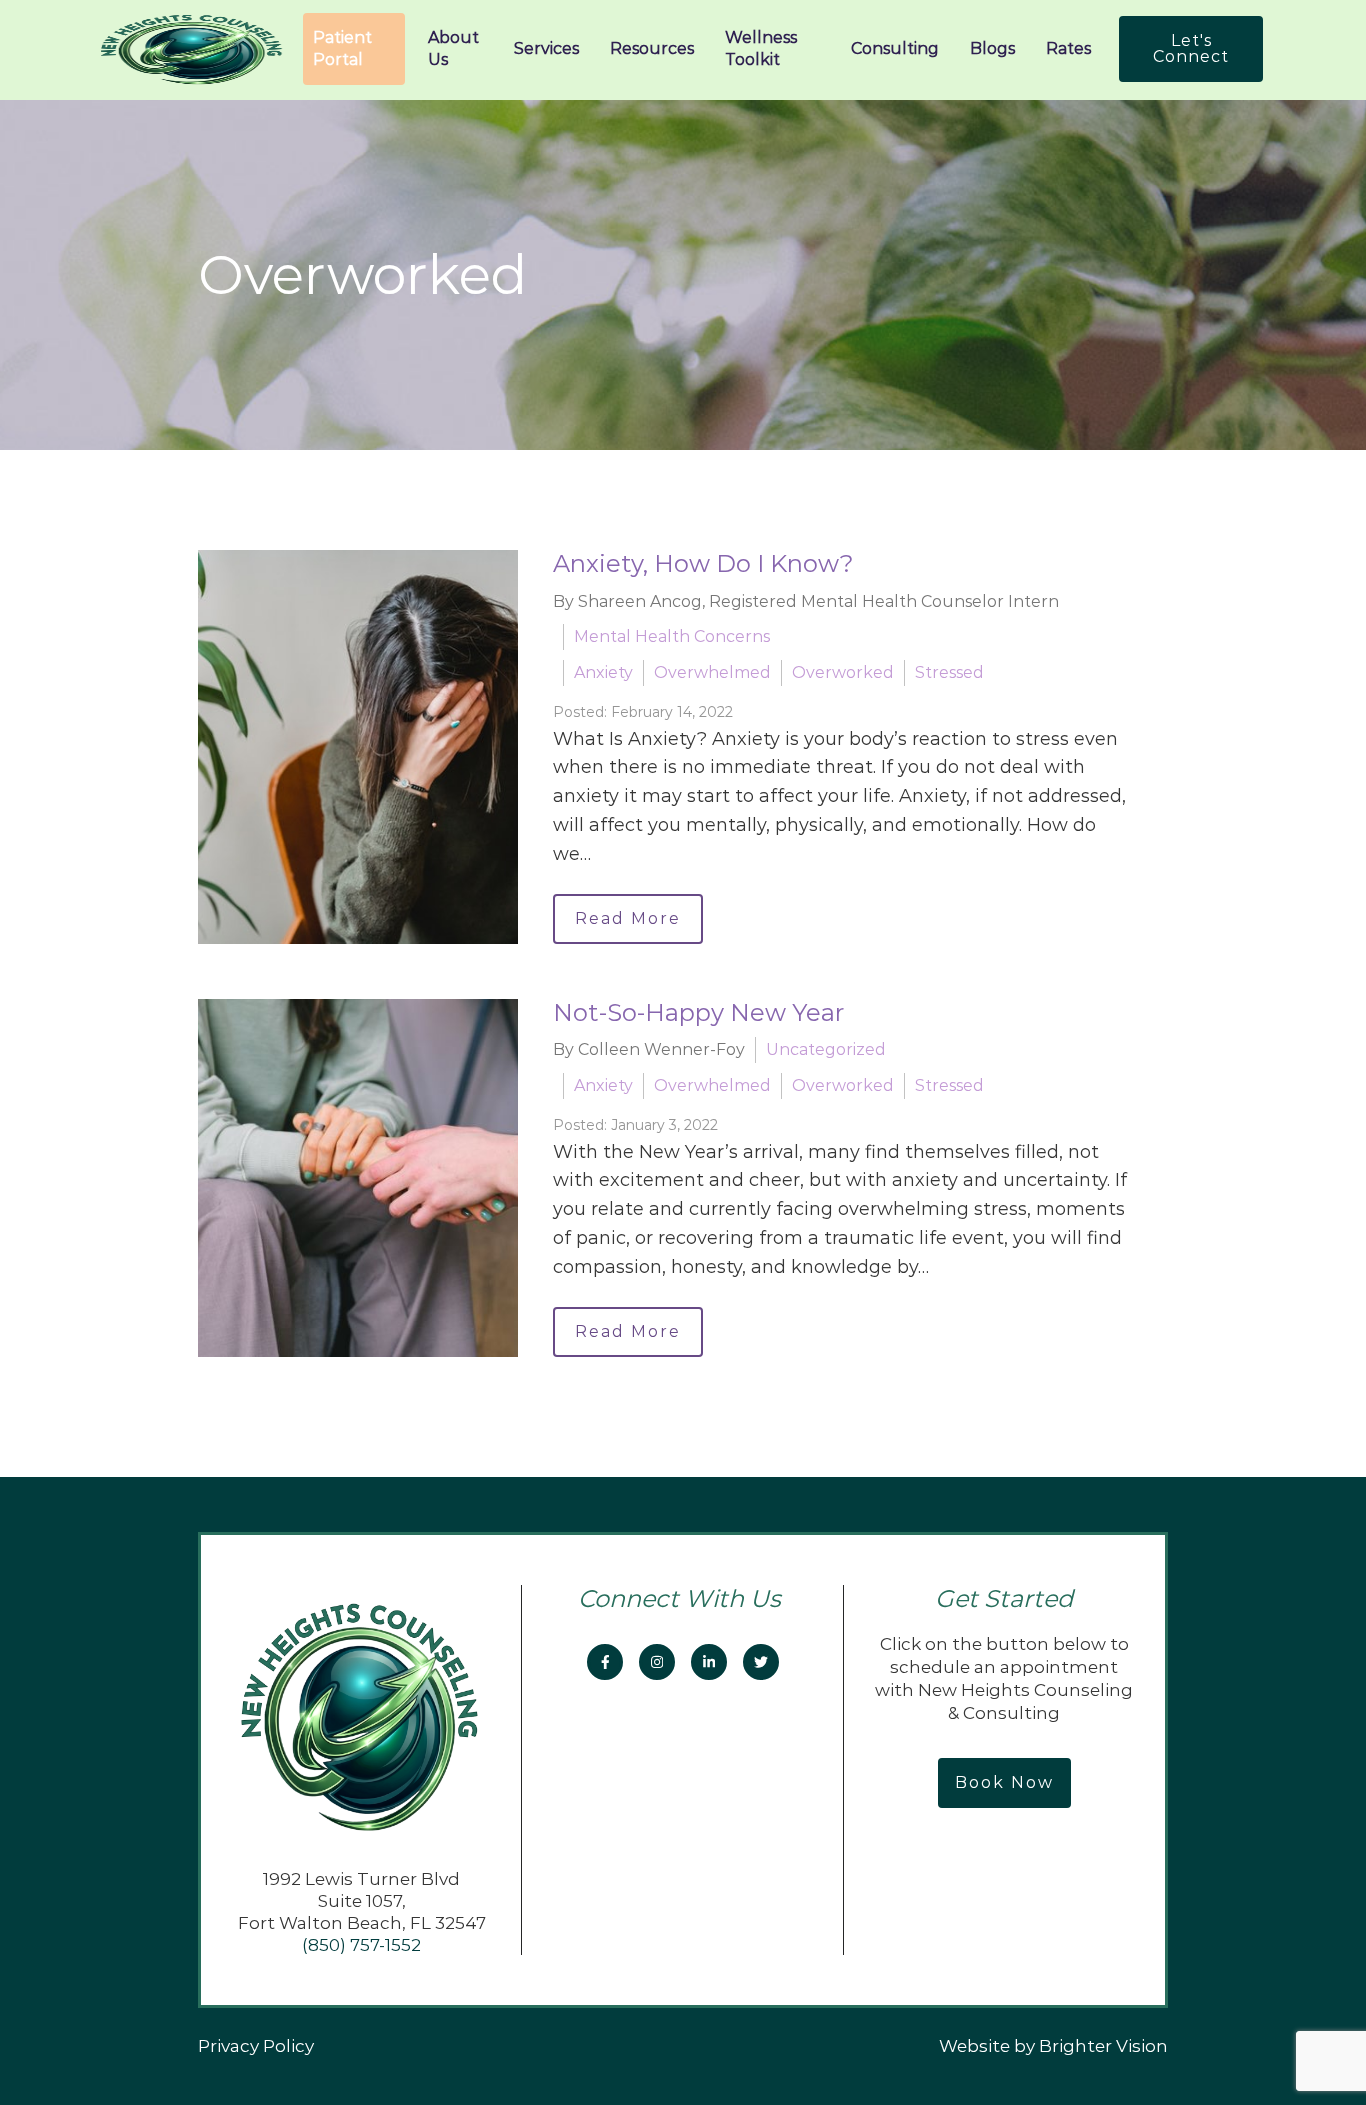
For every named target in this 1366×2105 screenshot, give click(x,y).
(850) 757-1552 (361, 1945)
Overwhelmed (712, 672)
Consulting (895, 48)
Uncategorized (826, 1049)
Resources (652, 48)
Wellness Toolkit (761, 48)
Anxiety (603, 672)
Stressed (949, 672)
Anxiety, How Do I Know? (703, 563)
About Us (453, 48)
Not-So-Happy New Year (698, 1012)
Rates (1068, 48)
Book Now (1004, 1782)
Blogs (992, 48)
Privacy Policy (256, 2046)
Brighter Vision (1103, 2046)
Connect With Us (682, 1598)
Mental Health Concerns (672, 636)
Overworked (843, 672)
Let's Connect (1191, 48)
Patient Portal (342, 48)
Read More (628, 918)
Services (546, 48)
